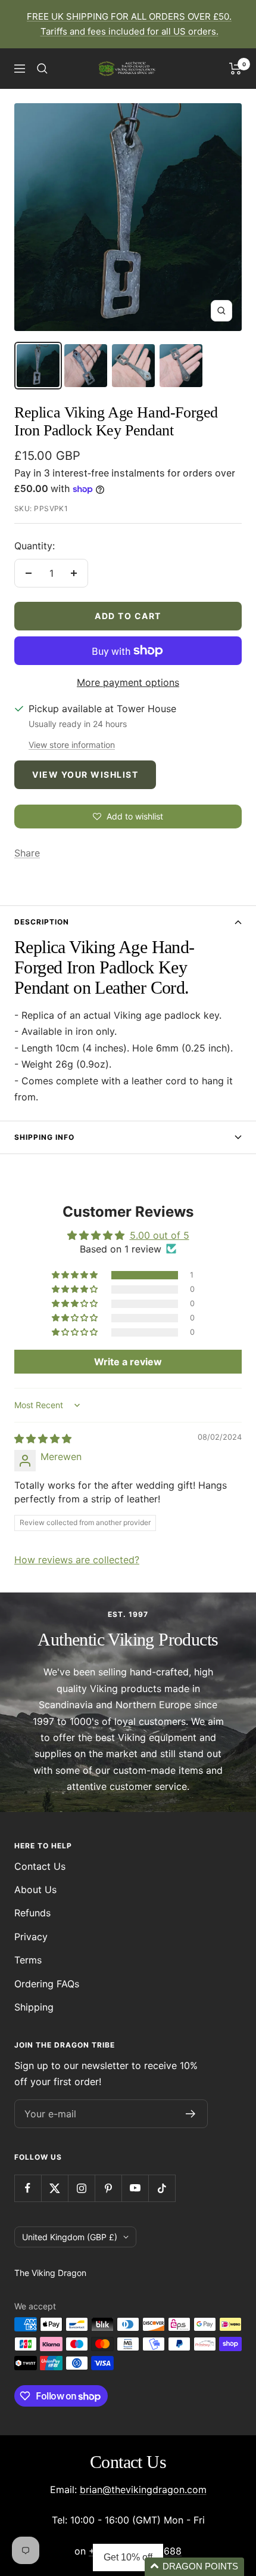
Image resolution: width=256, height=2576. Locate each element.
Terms (28, 1960)
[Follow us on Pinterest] (108, 2188)
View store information (72, 745)
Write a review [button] (128, 1362)
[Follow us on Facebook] (28, 2188)
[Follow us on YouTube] (135, 2188)
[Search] (42, 69)
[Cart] (235, 69)
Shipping (34, 2007)
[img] (43, 1439)
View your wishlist (85, 774)
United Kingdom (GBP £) (70, 2237)
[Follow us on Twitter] (54, 2188)
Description (42, 922)
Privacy (31, 1937)
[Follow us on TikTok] (162, 2188)
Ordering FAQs (47, 1984)
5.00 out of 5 (160, 1235)
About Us (35, 1890)
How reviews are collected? (77, 1560)
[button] (76, 1275)
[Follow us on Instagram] (81, 2188)
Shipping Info (44, 1137)
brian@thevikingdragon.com (143, 2490)
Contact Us (40, 1866)
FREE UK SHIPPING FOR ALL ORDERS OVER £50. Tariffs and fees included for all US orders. (129, 24)
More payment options (128, 682)
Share (27, 853)
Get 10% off (128, 2557)
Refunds (32, 1913)
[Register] (191, 2114)
